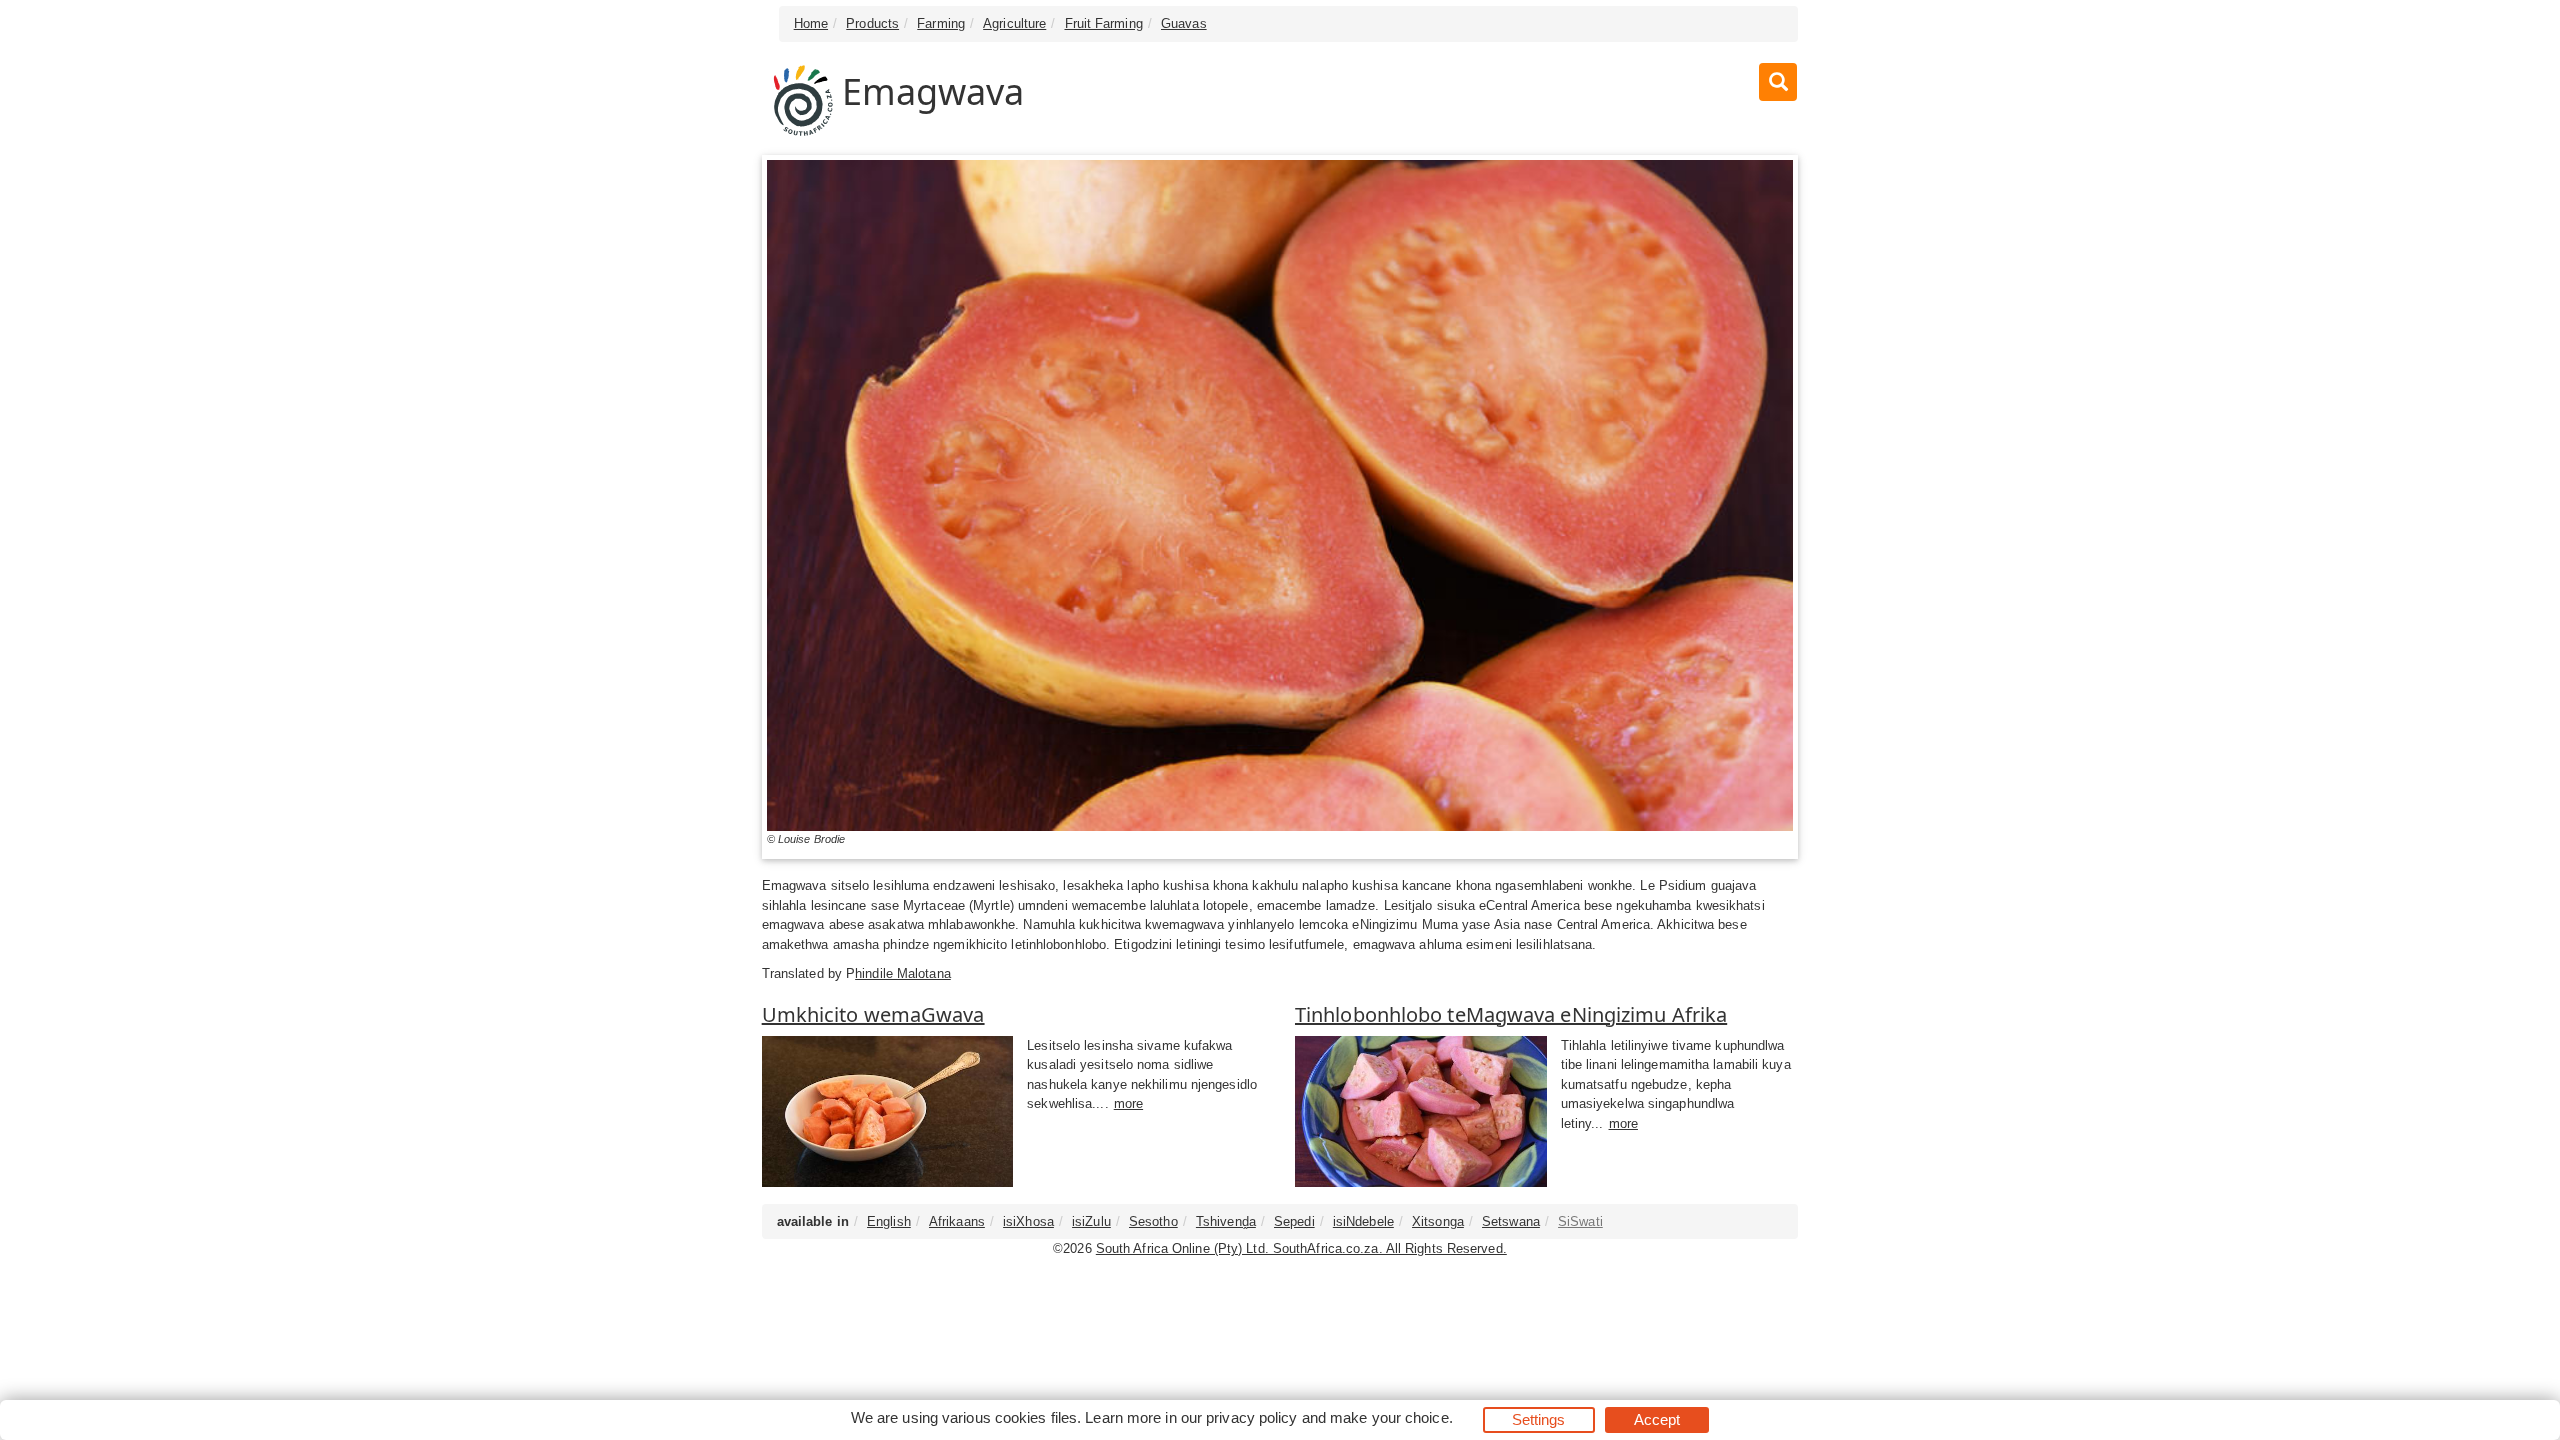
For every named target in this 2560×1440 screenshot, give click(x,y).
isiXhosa (1028, 1221)
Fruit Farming (1104, 23)
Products (872, 23)
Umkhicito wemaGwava (873, 1014)
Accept (1657, 1419)
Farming (941, 23)
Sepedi (1294, 1221)
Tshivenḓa (1226, 1221)
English (889, 1221)
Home (811, 23)
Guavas (1184, 23)
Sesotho (1153, 1221)
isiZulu (1091, 1221)
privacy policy (1251, 1417)
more (1128, 1103)
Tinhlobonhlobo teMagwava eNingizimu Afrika (1511, 1014)
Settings (1539, 1419)
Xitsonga (1438, 1221)
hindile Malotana (903, 973)
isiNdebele (1363, 1221)
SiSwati (1580, 1221)
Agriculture (1014, 23)
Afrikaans (957, 1221)
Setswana (1511, 1221)
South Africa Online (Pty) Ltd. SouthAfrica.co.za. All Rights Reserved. (1301, 1248)
